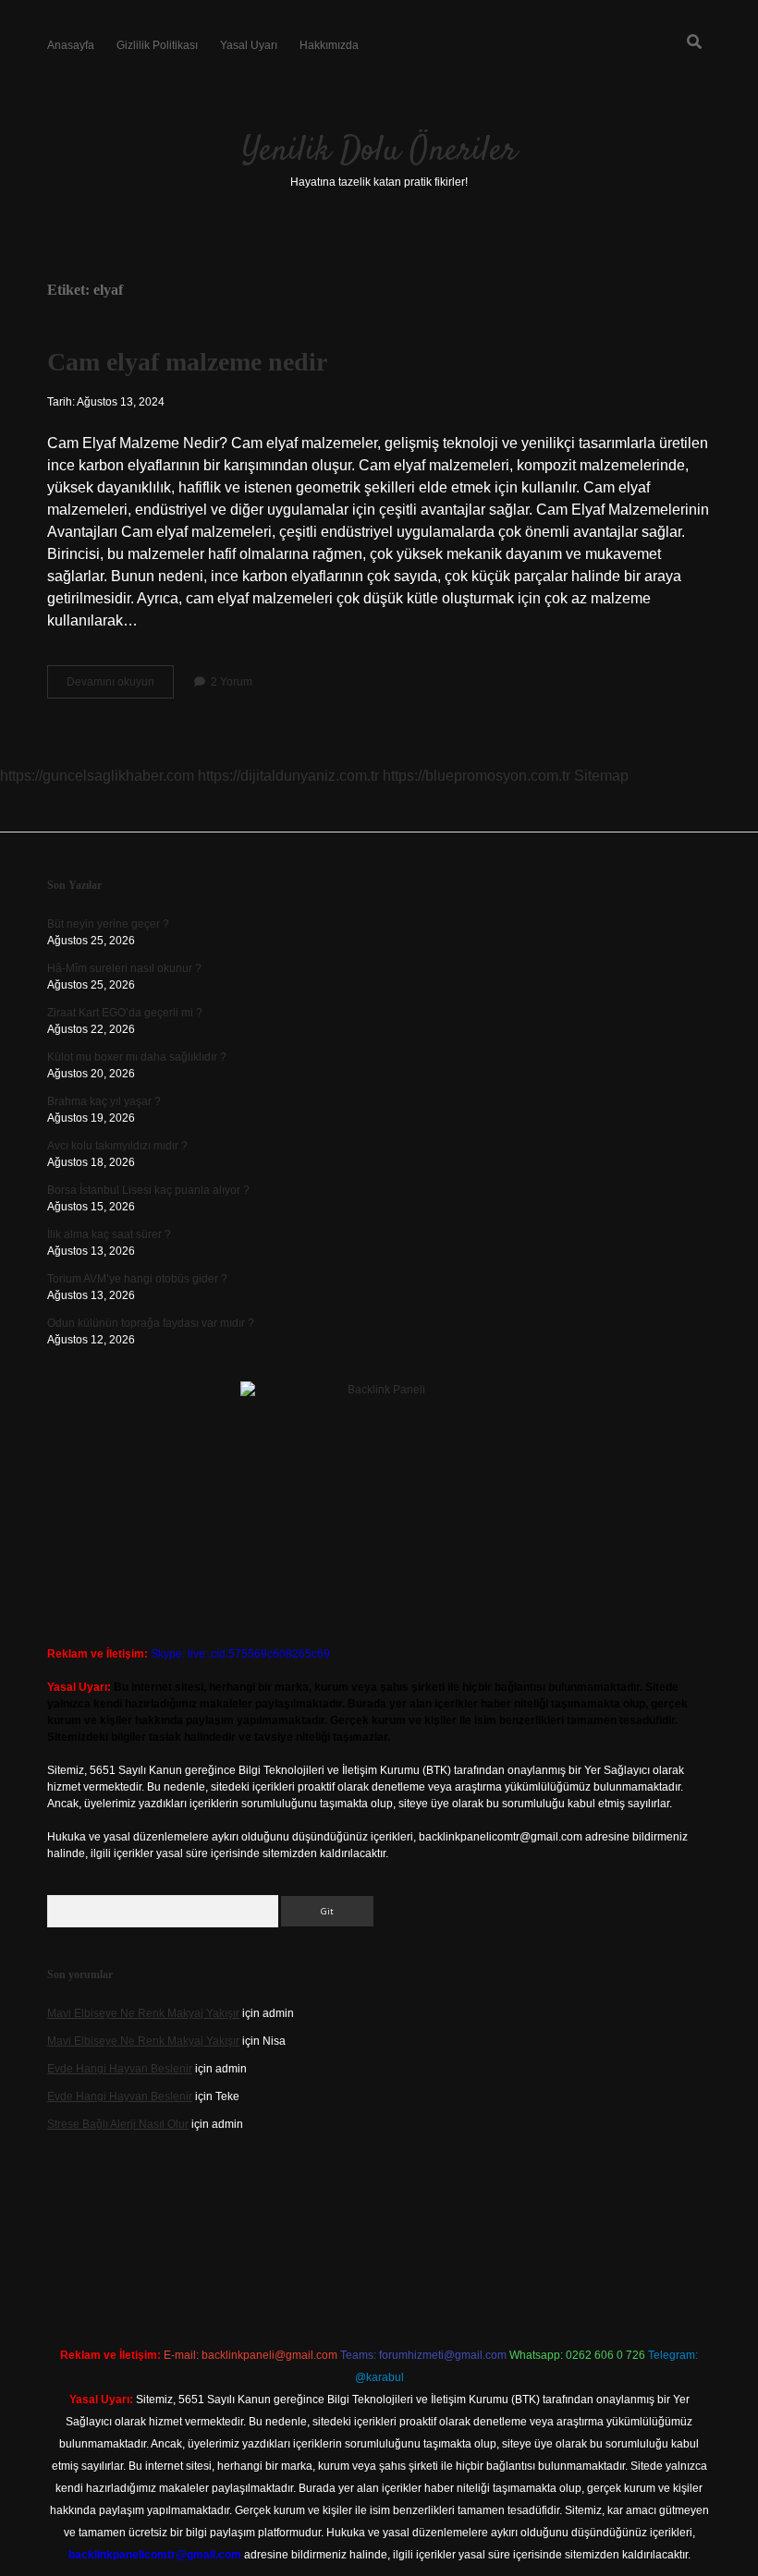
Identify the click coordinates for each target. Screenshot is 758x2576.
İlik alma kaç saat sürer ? (109, 1234)
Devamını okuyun (120, 687)
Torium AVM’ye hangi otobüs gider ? (137, 1279)
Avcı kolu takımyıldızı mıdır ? (117, 1146)
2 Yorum (232, 682)
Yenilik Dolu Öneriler (379, 151)
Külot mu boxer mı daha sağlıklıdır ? (137, 1057)
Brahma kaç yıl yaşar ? (104, 1101)
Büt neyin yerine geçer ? (108, 924)
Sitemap (601, 776)
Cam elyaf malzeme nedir (187, 362)
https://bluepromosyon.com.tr (477, 776)
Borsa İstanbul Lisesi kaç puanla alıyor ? (148, 1190)
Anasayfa (71, 45)
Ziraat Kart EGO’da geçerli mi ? (125, 1013)
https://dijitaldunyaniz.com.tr (288, 776)
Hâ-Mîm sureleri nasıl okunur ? (124, 968)
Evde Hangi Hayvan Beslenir (120, 2069)
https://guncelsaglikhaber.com (97, 776)
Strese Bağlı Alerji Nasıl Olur (118, 2124)
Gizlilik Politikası (157, 45)
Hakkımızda (329, 45)
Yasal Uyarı (249, 45)
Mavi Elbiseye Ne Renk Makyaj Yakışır (143, 2013)
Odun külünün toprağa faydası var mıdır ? (151, 1323)
